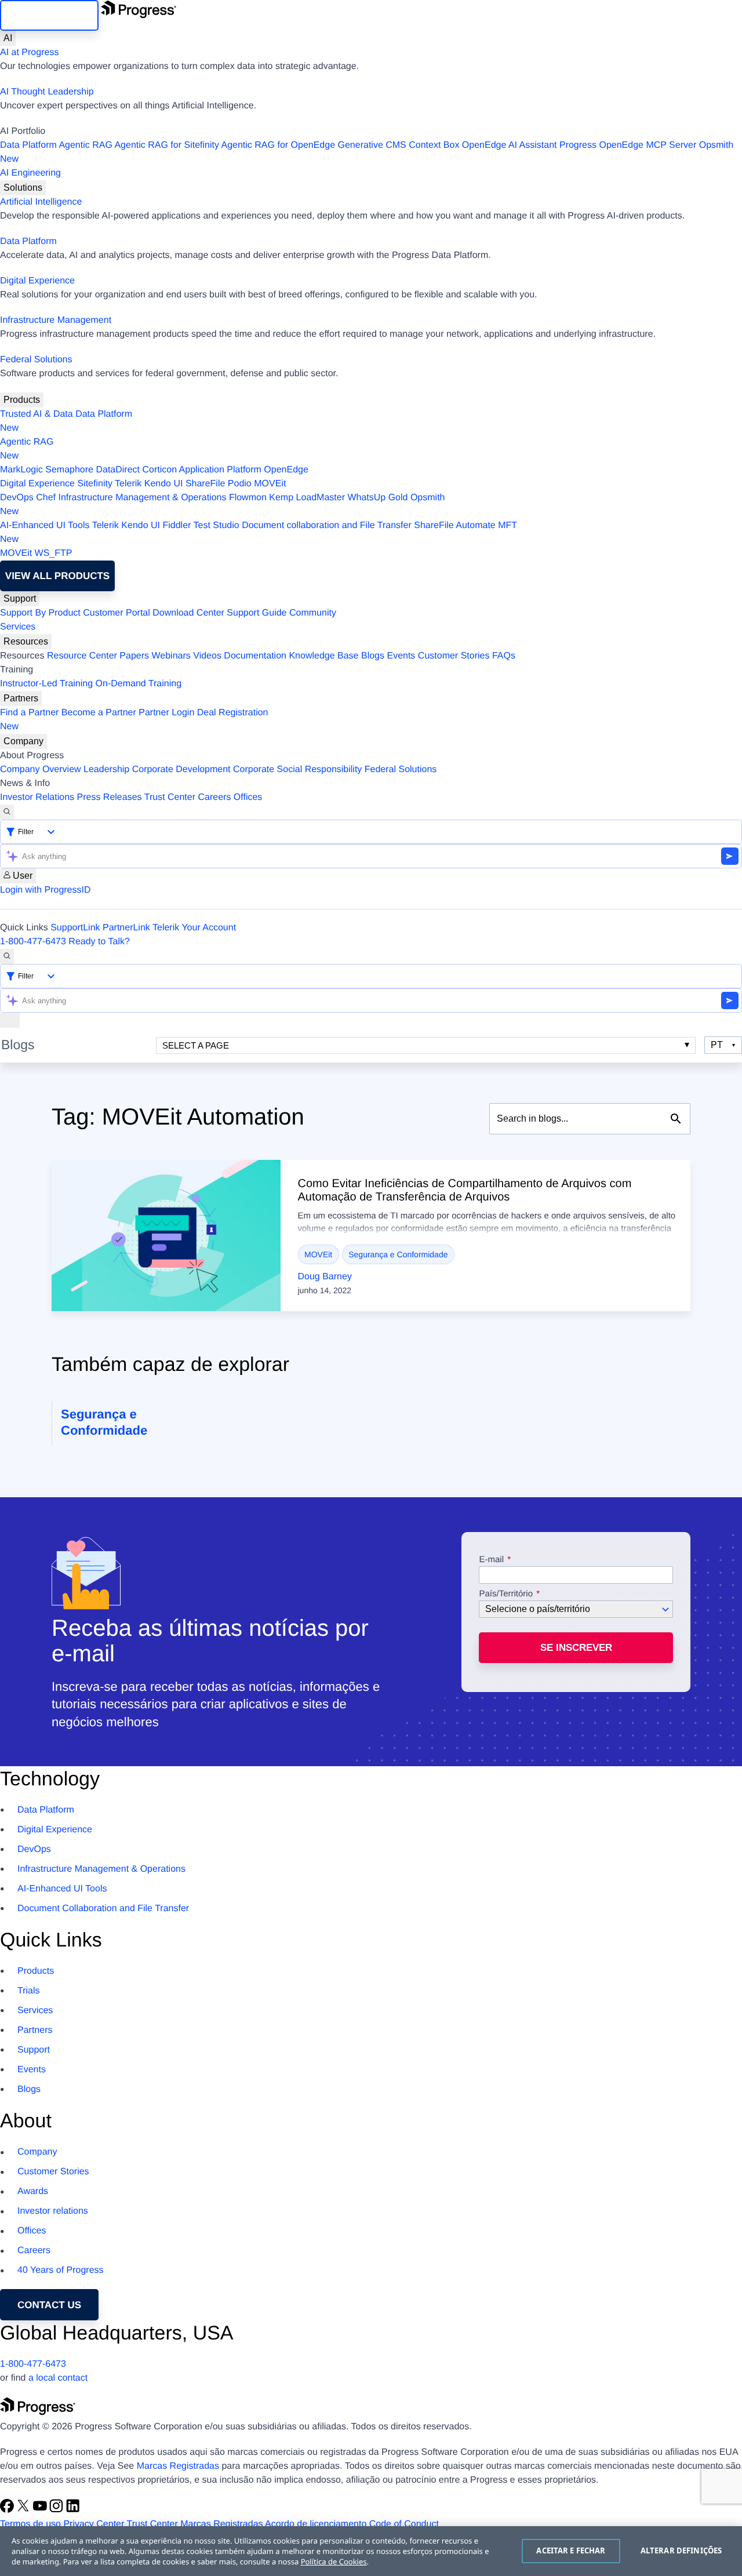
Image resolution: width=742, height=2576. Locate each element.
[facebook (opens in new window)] (8, 2510)
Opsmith (367, 152)
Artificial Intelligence (41, 202)
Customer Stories (454, 656)
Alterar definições (681, 2550)
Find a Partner (29, 713)
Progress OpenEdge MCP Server (628, 145)
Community (313, 613)
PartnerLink (126, 928)
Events (401, 656)
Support (20, 598)
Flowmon (248, 498)
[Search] (7, 812)
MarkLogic (21, 470)
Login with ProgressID (46, 890)
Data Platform (28, 145)
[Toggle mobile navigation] (10, 1020)
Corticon (159, 470)
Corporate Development (181, 769)
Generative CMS (372, 145)
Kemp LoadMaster (307, 498)
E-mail (492, 1560)
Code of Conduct (404, 2524)
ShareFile (205, 484)
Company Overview (41, 769)
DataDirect (118, 470)
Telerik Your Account (194, 928)
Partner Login (166, 713)
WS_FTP (54, 553)
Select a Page (196, 1045)
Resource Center (82, 656)
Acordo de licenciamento (316, 2524)
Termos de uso (30, 2524)
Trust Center (170, 797)
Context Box (434, 145)
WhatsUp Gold (377, 498)
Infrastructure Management (56, 320)
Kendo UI (164, 484)
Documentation (255, 656)
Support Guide (257, 613)
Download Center (188, 613)
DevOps (17, 498)
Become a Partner (99, 713)
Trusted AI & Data (37, 414)
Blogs (373, 656)
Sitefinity (94, 484)
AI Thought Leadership (47, 92)
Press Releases (110, 797)
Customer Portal (117, 613)
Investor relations (53, 2211)
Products (22, 400)
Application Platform (220, 470)
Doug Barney (325, 1277)
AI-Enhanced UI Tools (45, 525)
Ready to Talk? (99, 942)
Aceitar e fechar (571, 2550)
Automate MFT (259, 532)
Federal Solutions (36, 360)
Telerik (128, 484)
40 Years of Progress (61, 2270)
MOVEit (270, 484)
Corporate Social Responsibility (297, 769)
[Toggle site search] (7, 956)
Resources (26, 641)
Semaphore (69, 470)
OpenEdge (286, 470)
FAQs (504, 656)
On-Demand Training (139, 684)
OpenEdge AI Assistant (510, 145)
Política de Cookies (334, 2562)
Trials (29, 1991)
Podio (240, 484)
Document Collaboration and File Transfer (103, 1909)
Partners (21, 698)
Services (18, 627)
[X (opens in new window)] (24, 2510)
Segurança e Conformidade (398, 1254)
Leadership (106, 769)
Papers (134, 656)
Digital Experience (37, 281)
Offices (248, 797)
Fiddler (177, 525)
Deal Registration (134, 720)
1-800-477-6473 (33, 942)
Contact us (49, 2305)
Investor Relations (37, 797)
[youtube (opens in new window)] (41, 2510)
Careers (215, 797)
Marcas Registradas (178, 2466)
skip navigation (49, 15)
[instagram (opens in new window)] (57, 2510)
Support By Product (40, 613)
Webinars (171, 656)
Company (23, 741)
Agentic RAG (85, 145)
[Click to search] (676, 1119)
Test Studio (217, 525)
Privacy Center (94, 2524)
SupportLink (75, 928)
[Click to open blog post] (166, 1236)
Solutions (23, 188)
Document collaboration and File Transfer (327, 525)
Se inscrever (576, 1648)
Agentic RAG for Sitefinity (167, 145)
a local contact (58, 2378)
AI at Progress (29, 52)
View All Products (57, 576)
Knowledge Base (323, 656)
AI (8, 38)
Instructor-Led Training (46, 684)
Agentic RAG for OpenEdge (279, 145)
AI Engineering (30, 173)
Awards (33, 2191)
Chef (46, 498)
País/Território (506, 1594)
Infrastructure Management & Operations (143, 498)
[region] (371, 2551)
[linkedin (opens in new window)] (73, 2510)
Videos (207, 656)
